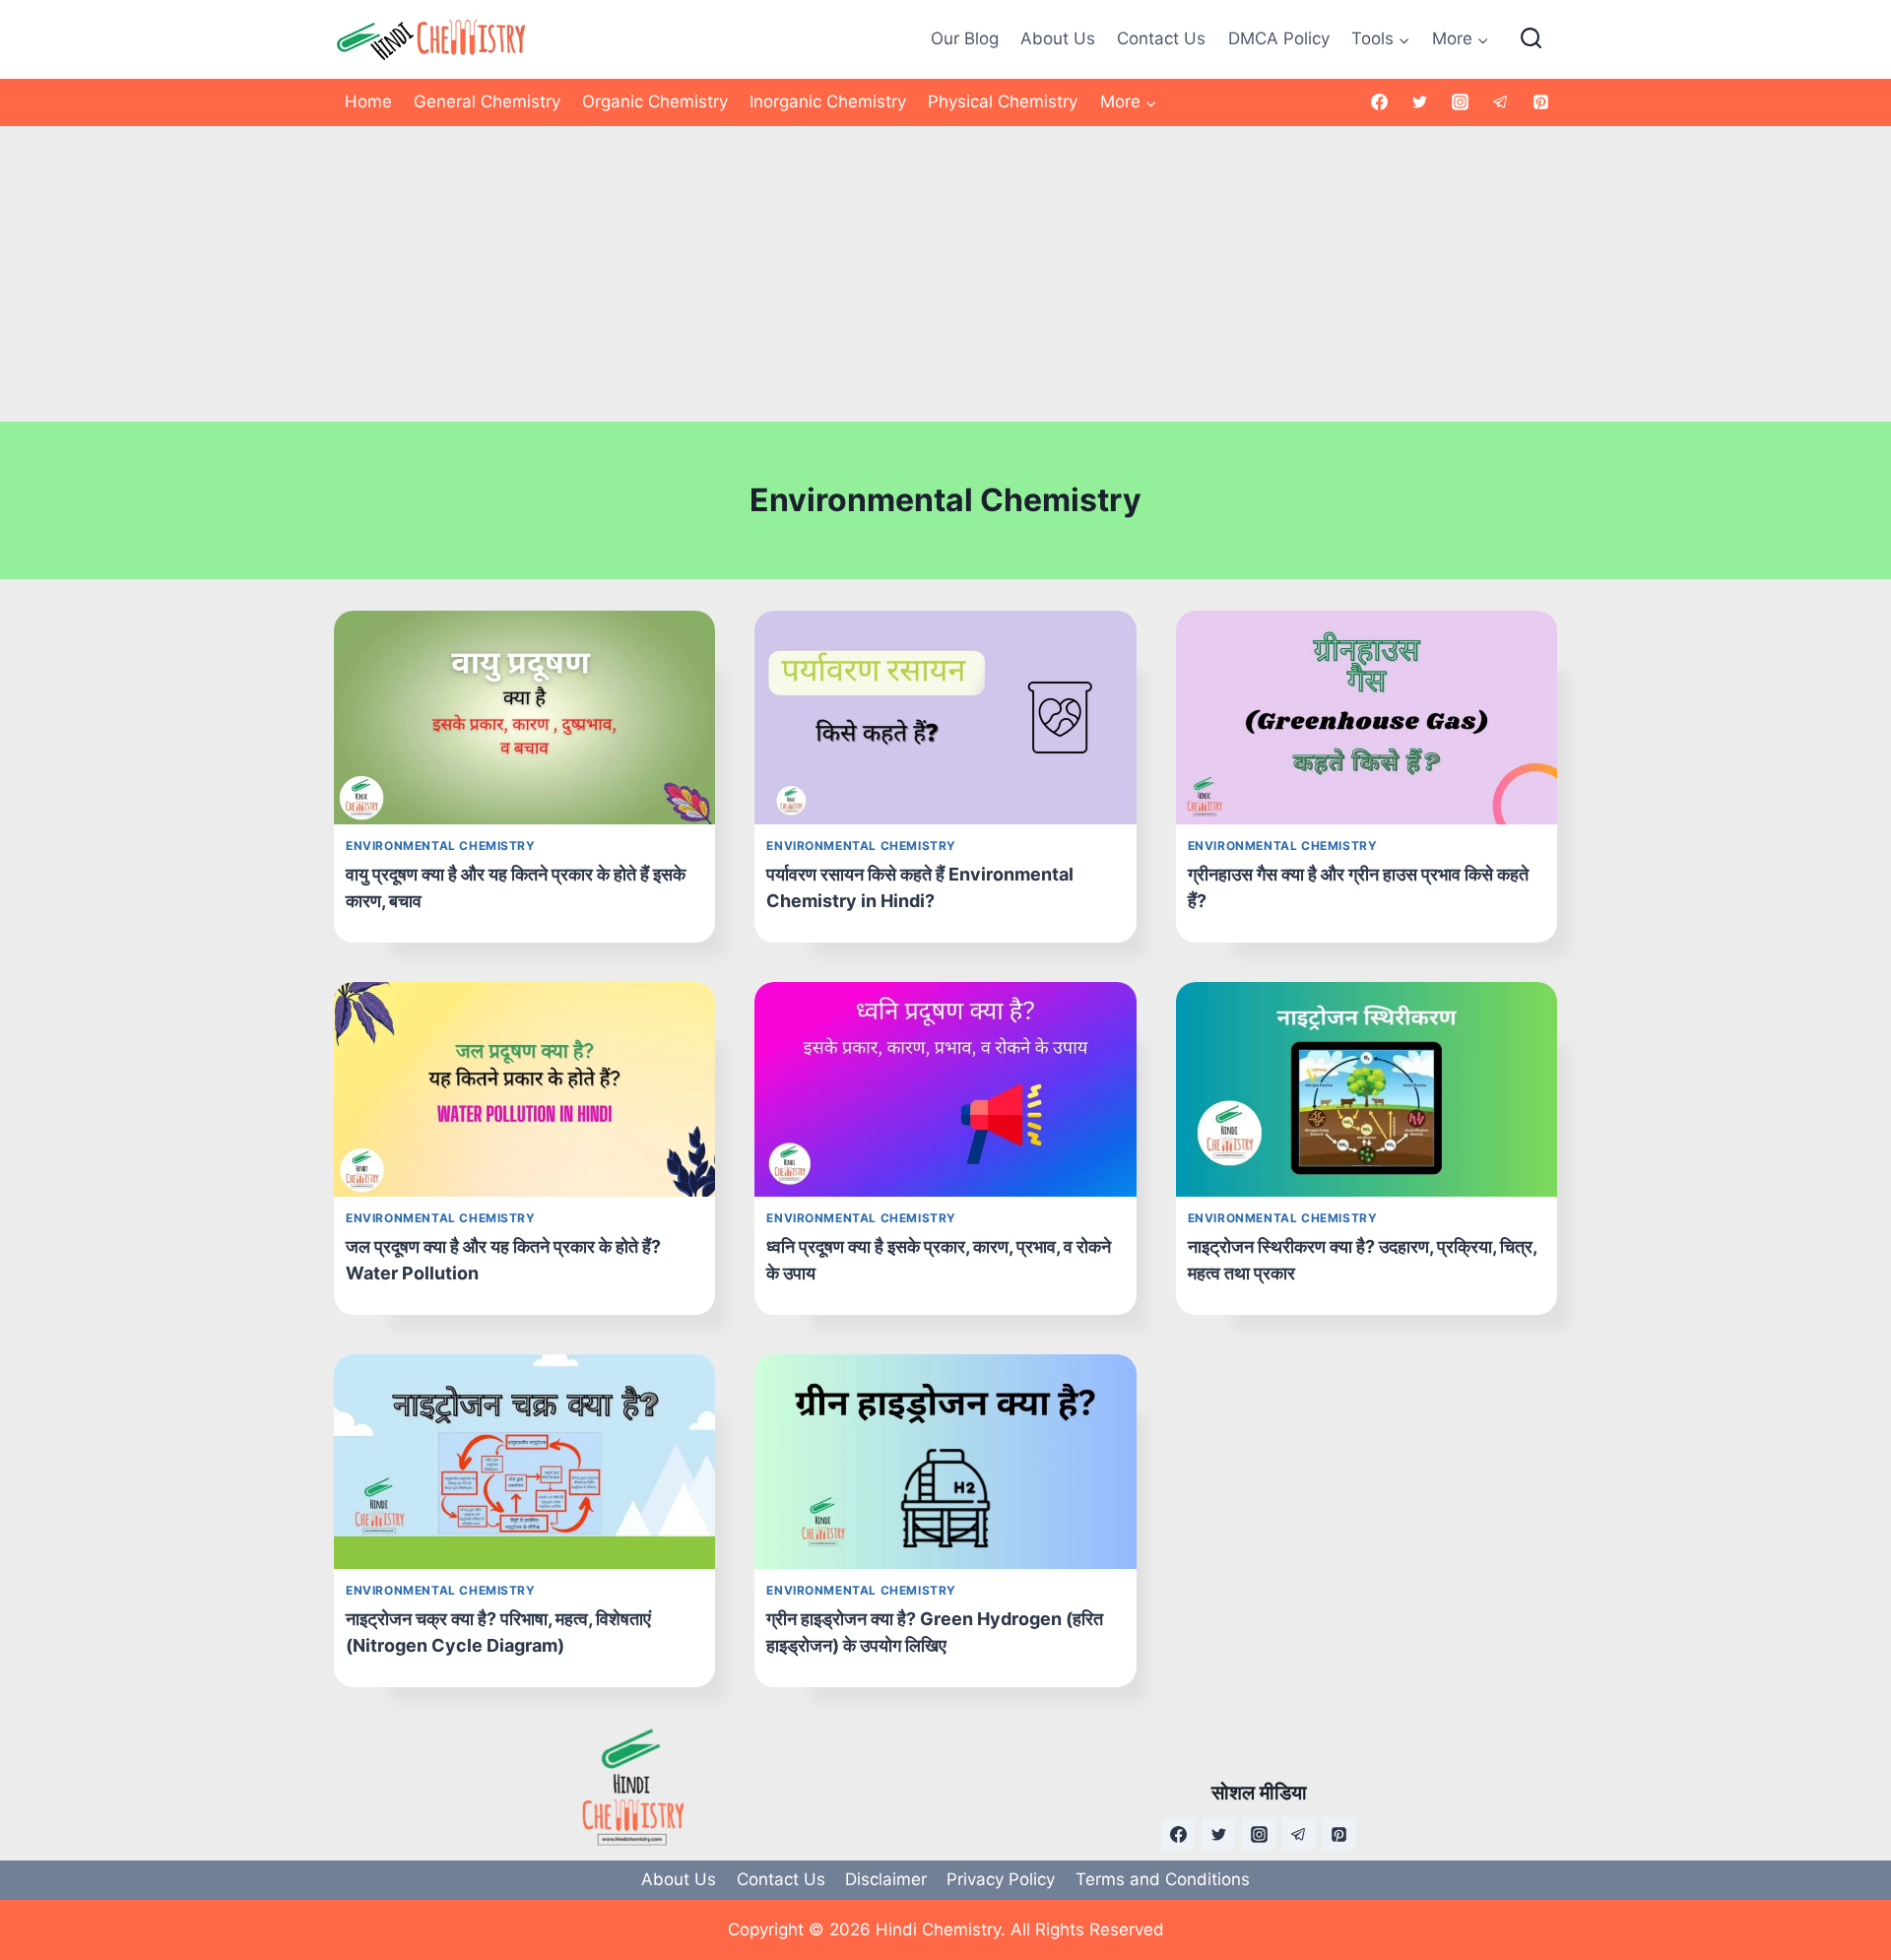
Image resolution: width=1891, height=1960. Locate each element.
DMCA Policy (1279, 38)
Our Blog (965, 38)
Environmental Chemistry (441, 846)
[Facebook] (1380, 102)
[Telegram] (1500, 102)
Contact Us (1161, 38)
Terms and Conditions (1163, 1879)
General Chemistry (487, 101)
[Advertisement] (945, 274)
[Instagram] (1460, 102)
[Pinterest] (1540, 102)
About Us (1058, 38)
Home (368, 101)
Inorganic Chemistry (828, 101)
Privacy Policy (1001, 1879)
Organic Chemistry (655, 101)
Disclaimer (886, 1879)
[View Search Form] (1531, 39)
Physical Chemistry (1003, 101)
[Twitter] (1420, 102)
